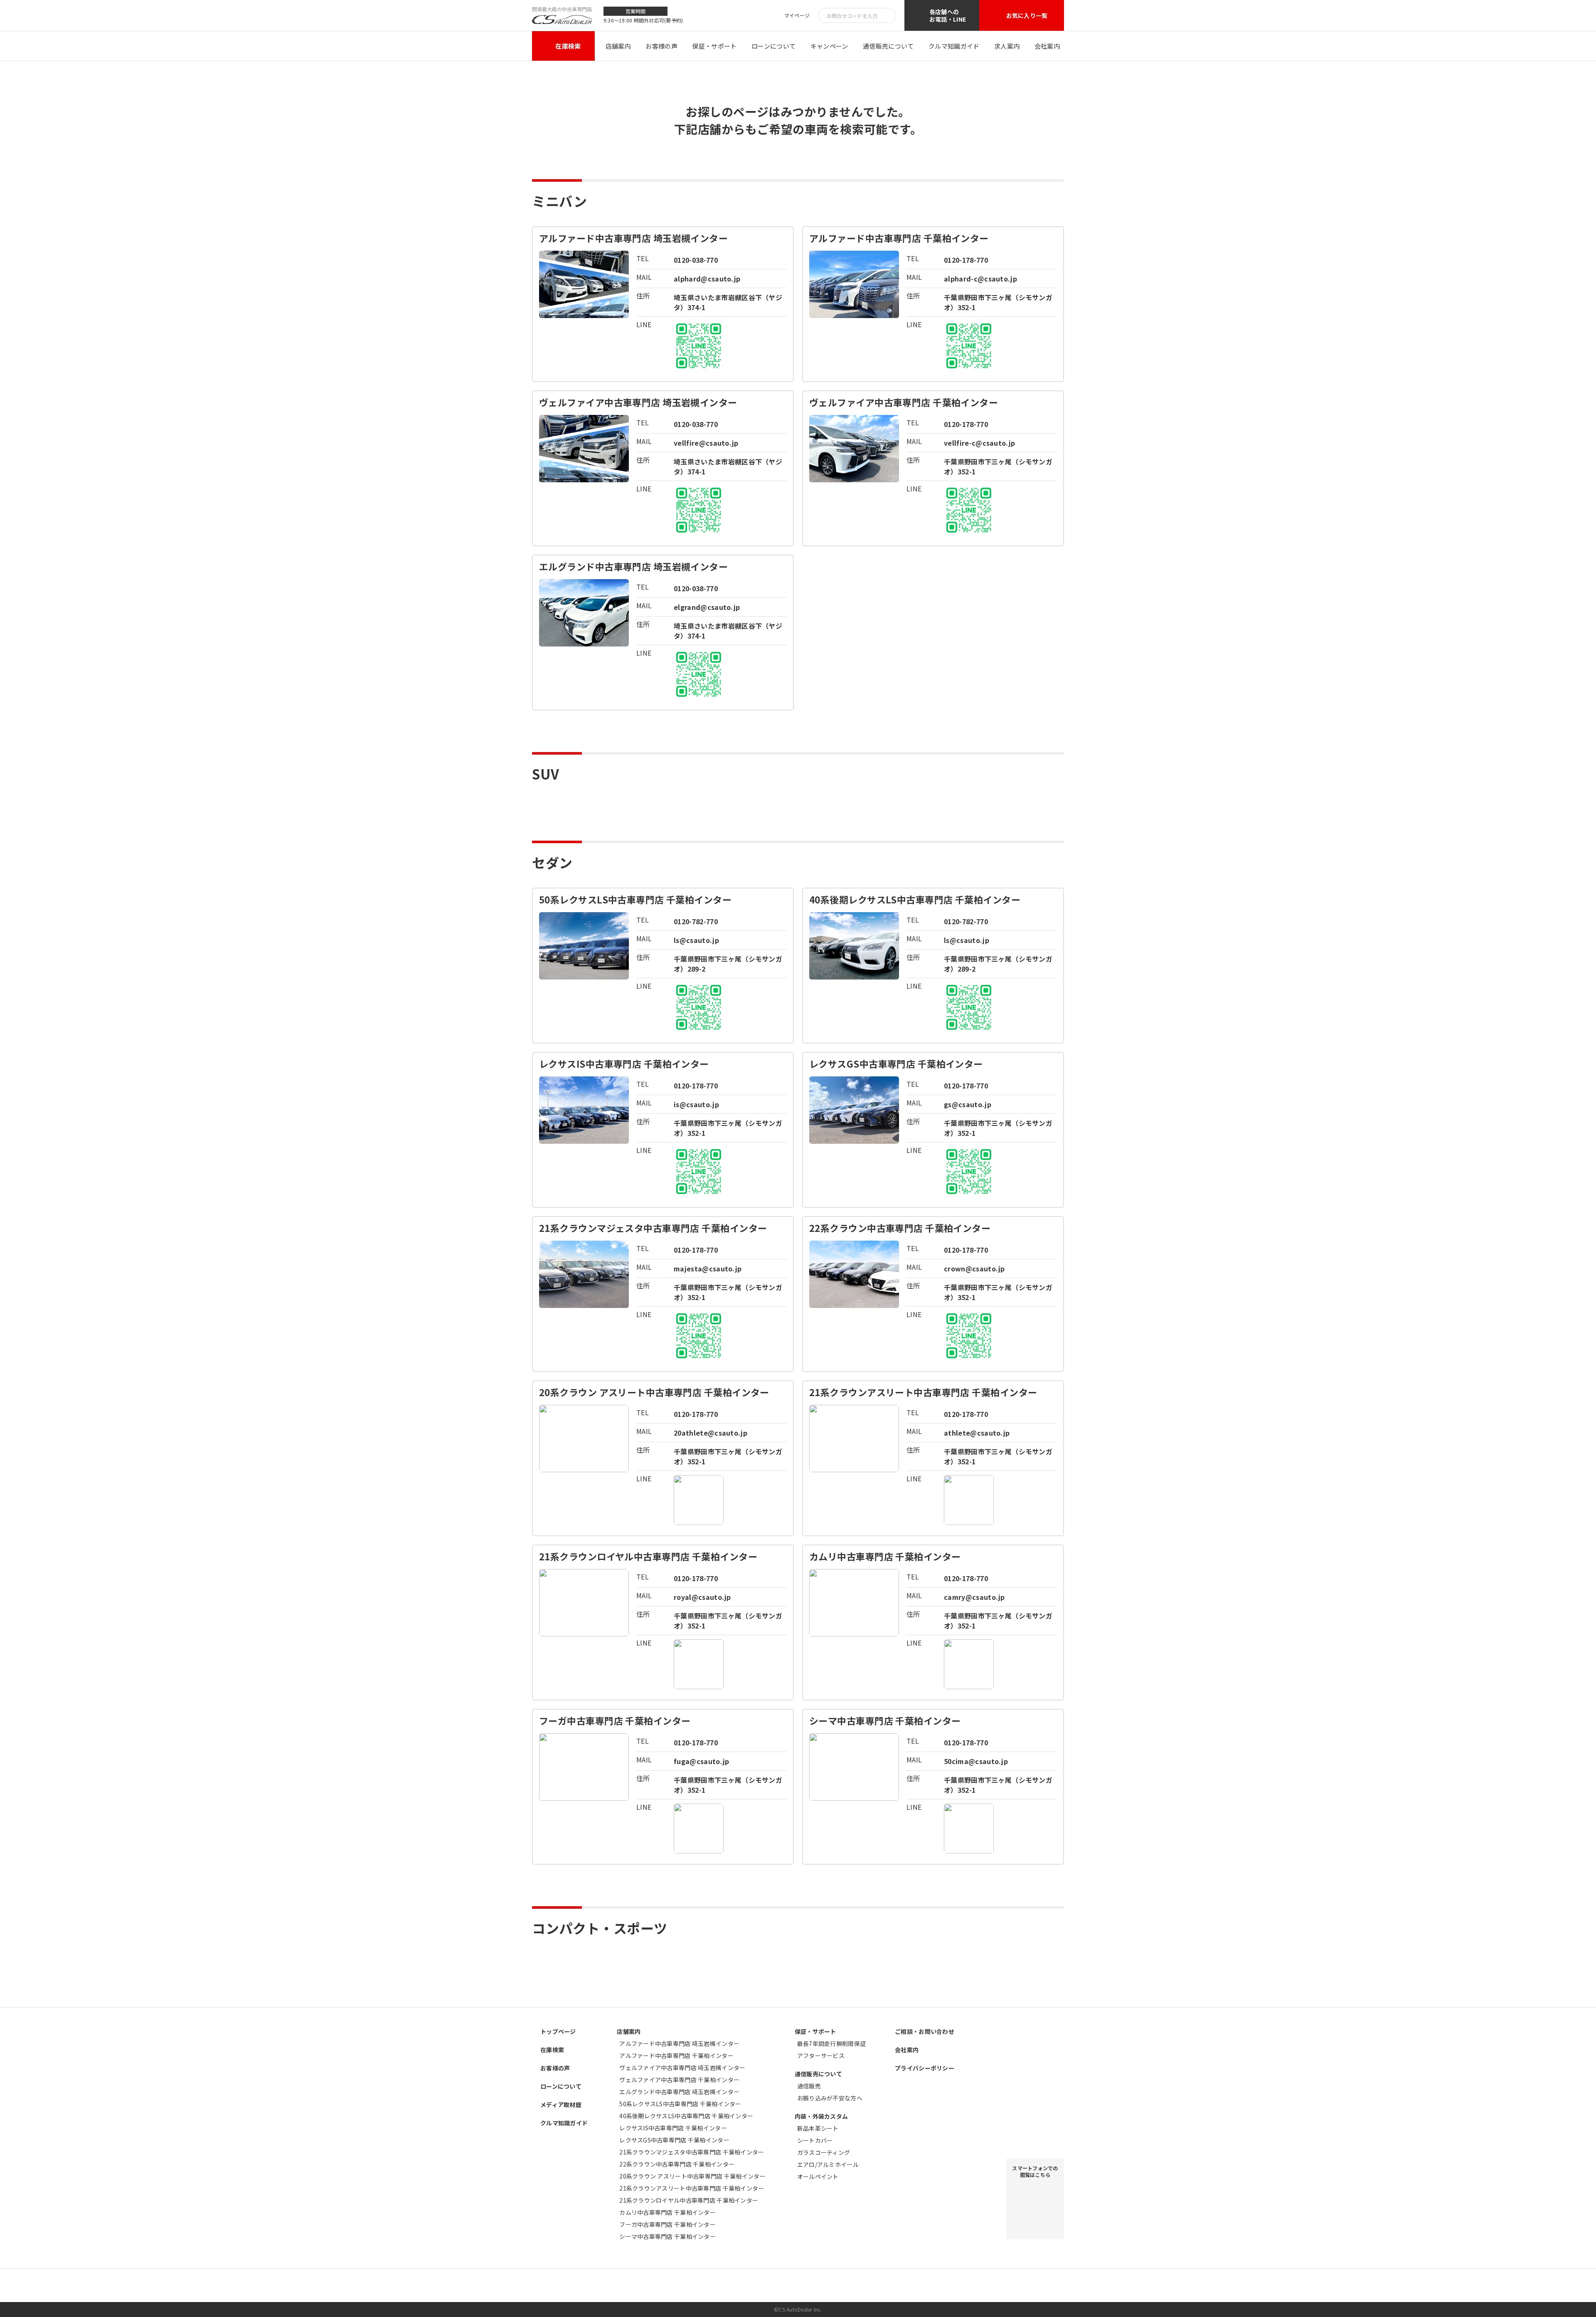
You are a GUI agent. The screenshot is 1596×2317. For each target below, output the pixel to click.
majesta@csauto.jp (708, 1268)
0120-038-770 (696, 260)
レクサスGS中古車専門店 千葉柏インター (674, 2140)
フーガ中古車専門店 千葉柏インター (667, 2224)
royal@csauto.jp (702, 1597)
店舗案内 (618, 46)
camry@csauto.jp (974, 1597)
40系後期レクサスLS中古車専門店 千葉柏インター (686, 2116)
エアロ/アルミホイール (828, 2164)
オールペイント (818, 2176)
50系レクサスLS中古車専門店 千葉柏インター (680, 2104)
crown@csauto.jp (974, 1268)
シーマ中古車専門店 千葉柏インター (667, 2236)
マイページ (797, 16)
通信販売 (809, 2086)
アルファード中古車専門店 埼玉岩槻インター (679, 2043)
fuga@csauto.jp (701, 1761)
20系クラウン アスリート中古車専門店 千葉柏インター (692, 2176)
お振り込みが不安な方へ (830, 2098)
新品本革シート (818, 2128)
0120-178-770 (966, 260)
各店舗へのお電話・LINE (948, 15)
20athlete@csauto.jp (711, 1433)
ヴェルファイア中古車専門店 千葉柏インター (679, 2080)
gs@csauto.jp (968, 1104)
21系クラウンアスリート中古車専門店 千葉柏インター (692, 2188)
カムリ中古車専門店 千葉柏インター (667, 2212)
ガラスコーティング (824, 2152)
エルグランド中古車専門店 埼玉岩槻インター (679, 2092)
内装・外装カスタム (821, 2116)
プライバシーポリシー (925, 2068)
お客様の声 (661, 46)
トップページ (558, 2031)
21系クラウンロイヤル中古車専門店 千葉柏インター (689, 2200)
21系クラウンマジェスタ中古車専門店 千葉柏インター (692, 2152)
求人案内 (1007, 46)
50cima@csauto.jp (976, 1761)
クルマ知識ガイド (954, 46)
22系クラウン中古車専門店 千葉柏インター (677, 2164)
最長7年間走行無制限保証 (831, 2043)
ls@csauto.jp (696, 940)
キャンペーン (829, 46)
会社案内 (1047, 46)
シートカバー (815, 2140)
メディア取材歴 (561, 2105)
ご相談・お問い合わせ (925, 2031)
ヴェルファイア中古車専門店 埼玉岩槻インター (682, 2068)
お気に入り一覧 (1027, 15)
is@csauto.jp (696, 1104)
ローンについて (773, 46)
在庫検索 (568, 46)
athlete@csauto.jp (977, 1433)
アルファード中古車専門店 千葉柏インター (676, 2055)
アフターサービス (821, 2055)
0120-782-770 (696, 921)
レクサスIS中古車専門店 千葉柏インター (673, 2128)
